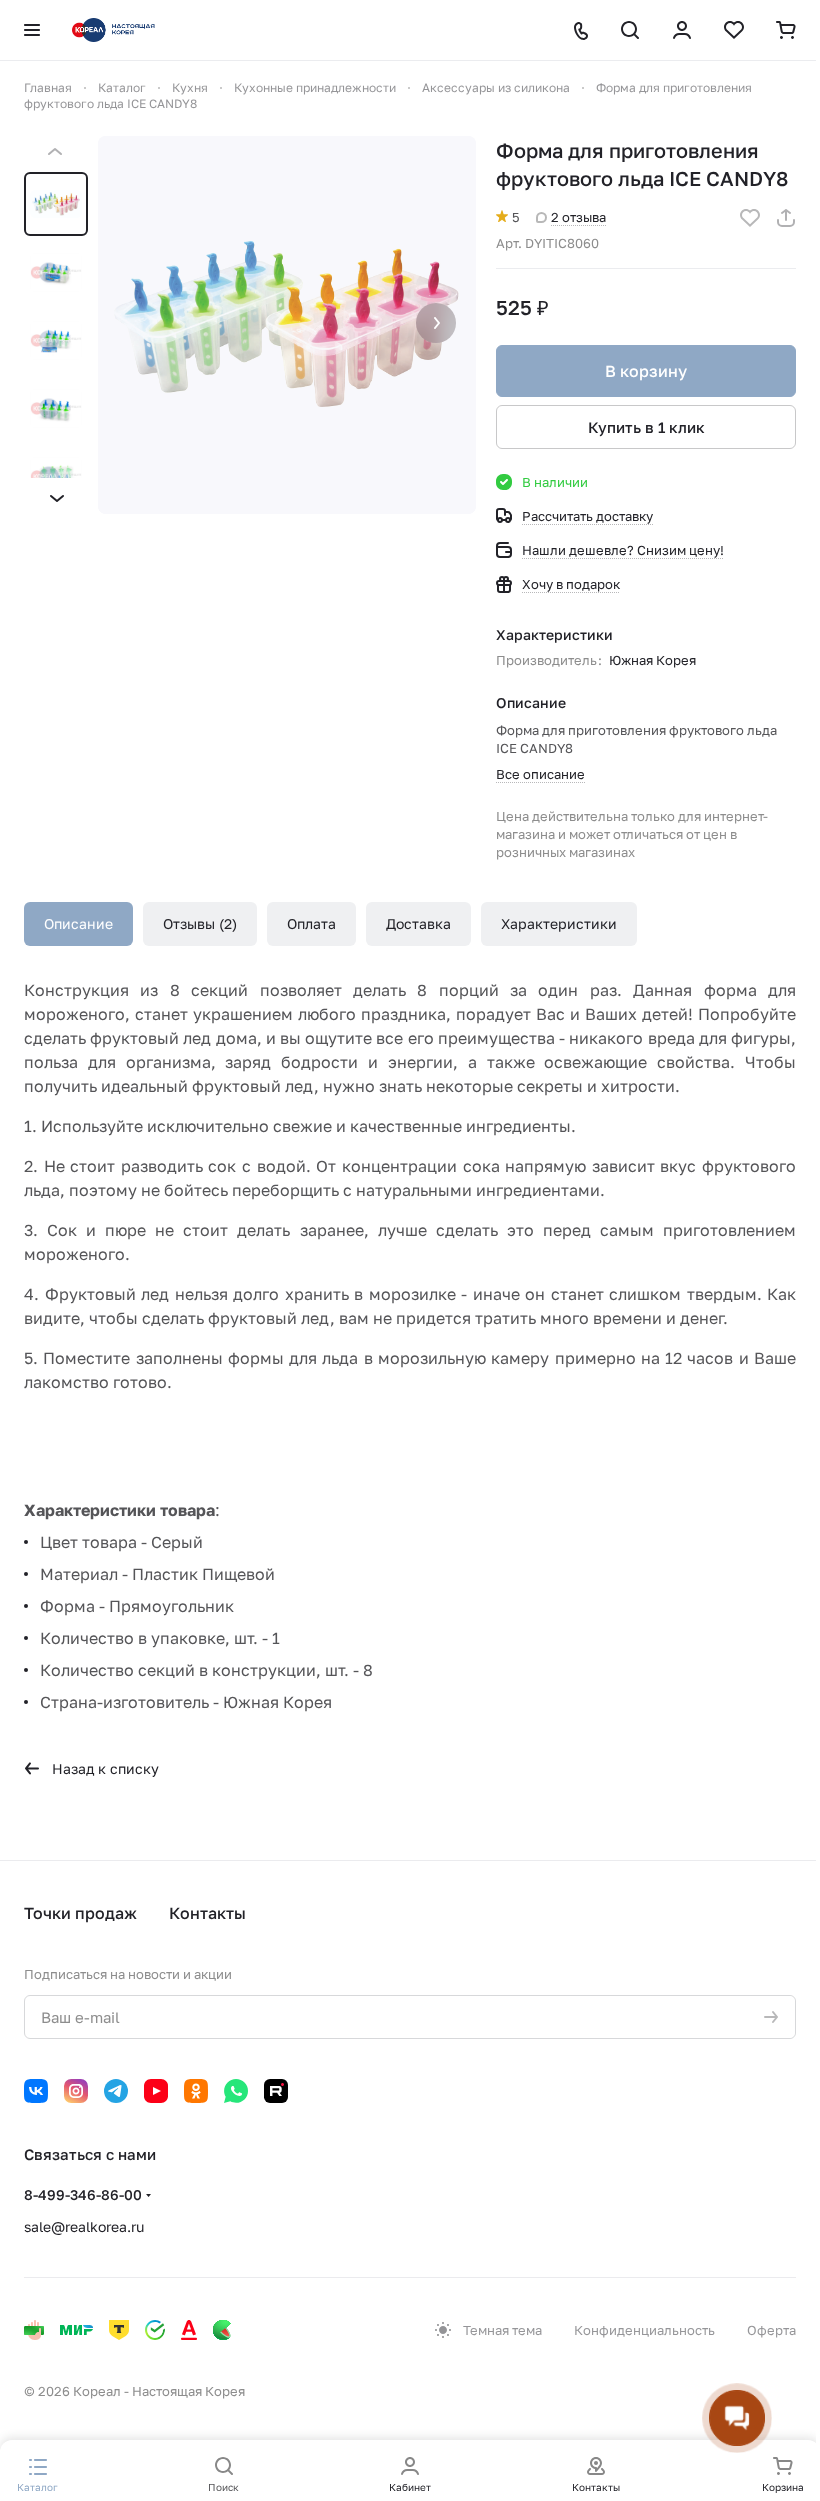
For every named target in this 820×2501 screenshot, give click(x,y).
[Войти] (682, 30)
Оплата (311, 923)
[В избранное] (750, 218)
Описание (78, 923)
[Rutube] (276, 2091)
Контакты (207, 1913)
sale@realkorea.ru (84, 2226)
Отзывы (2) (200, 923)
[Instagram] (76, 2091)
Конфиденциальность (644, 2330)
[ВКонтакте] (36, 2091)
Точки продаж (80, 1913)
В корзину (646, 371)
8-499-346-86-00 (83, 2194)
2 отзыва (578, 217)
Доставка (418, 923)
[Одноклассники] (196, 2091)
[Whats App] (236, 2091)
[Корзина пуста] (786, 30)
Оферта (771, 2330)
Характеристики (559, 923)
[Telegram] (116, 2091)
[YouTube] (156, 2091)
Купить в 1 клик (646, 427)
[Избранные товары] (734, 30)
